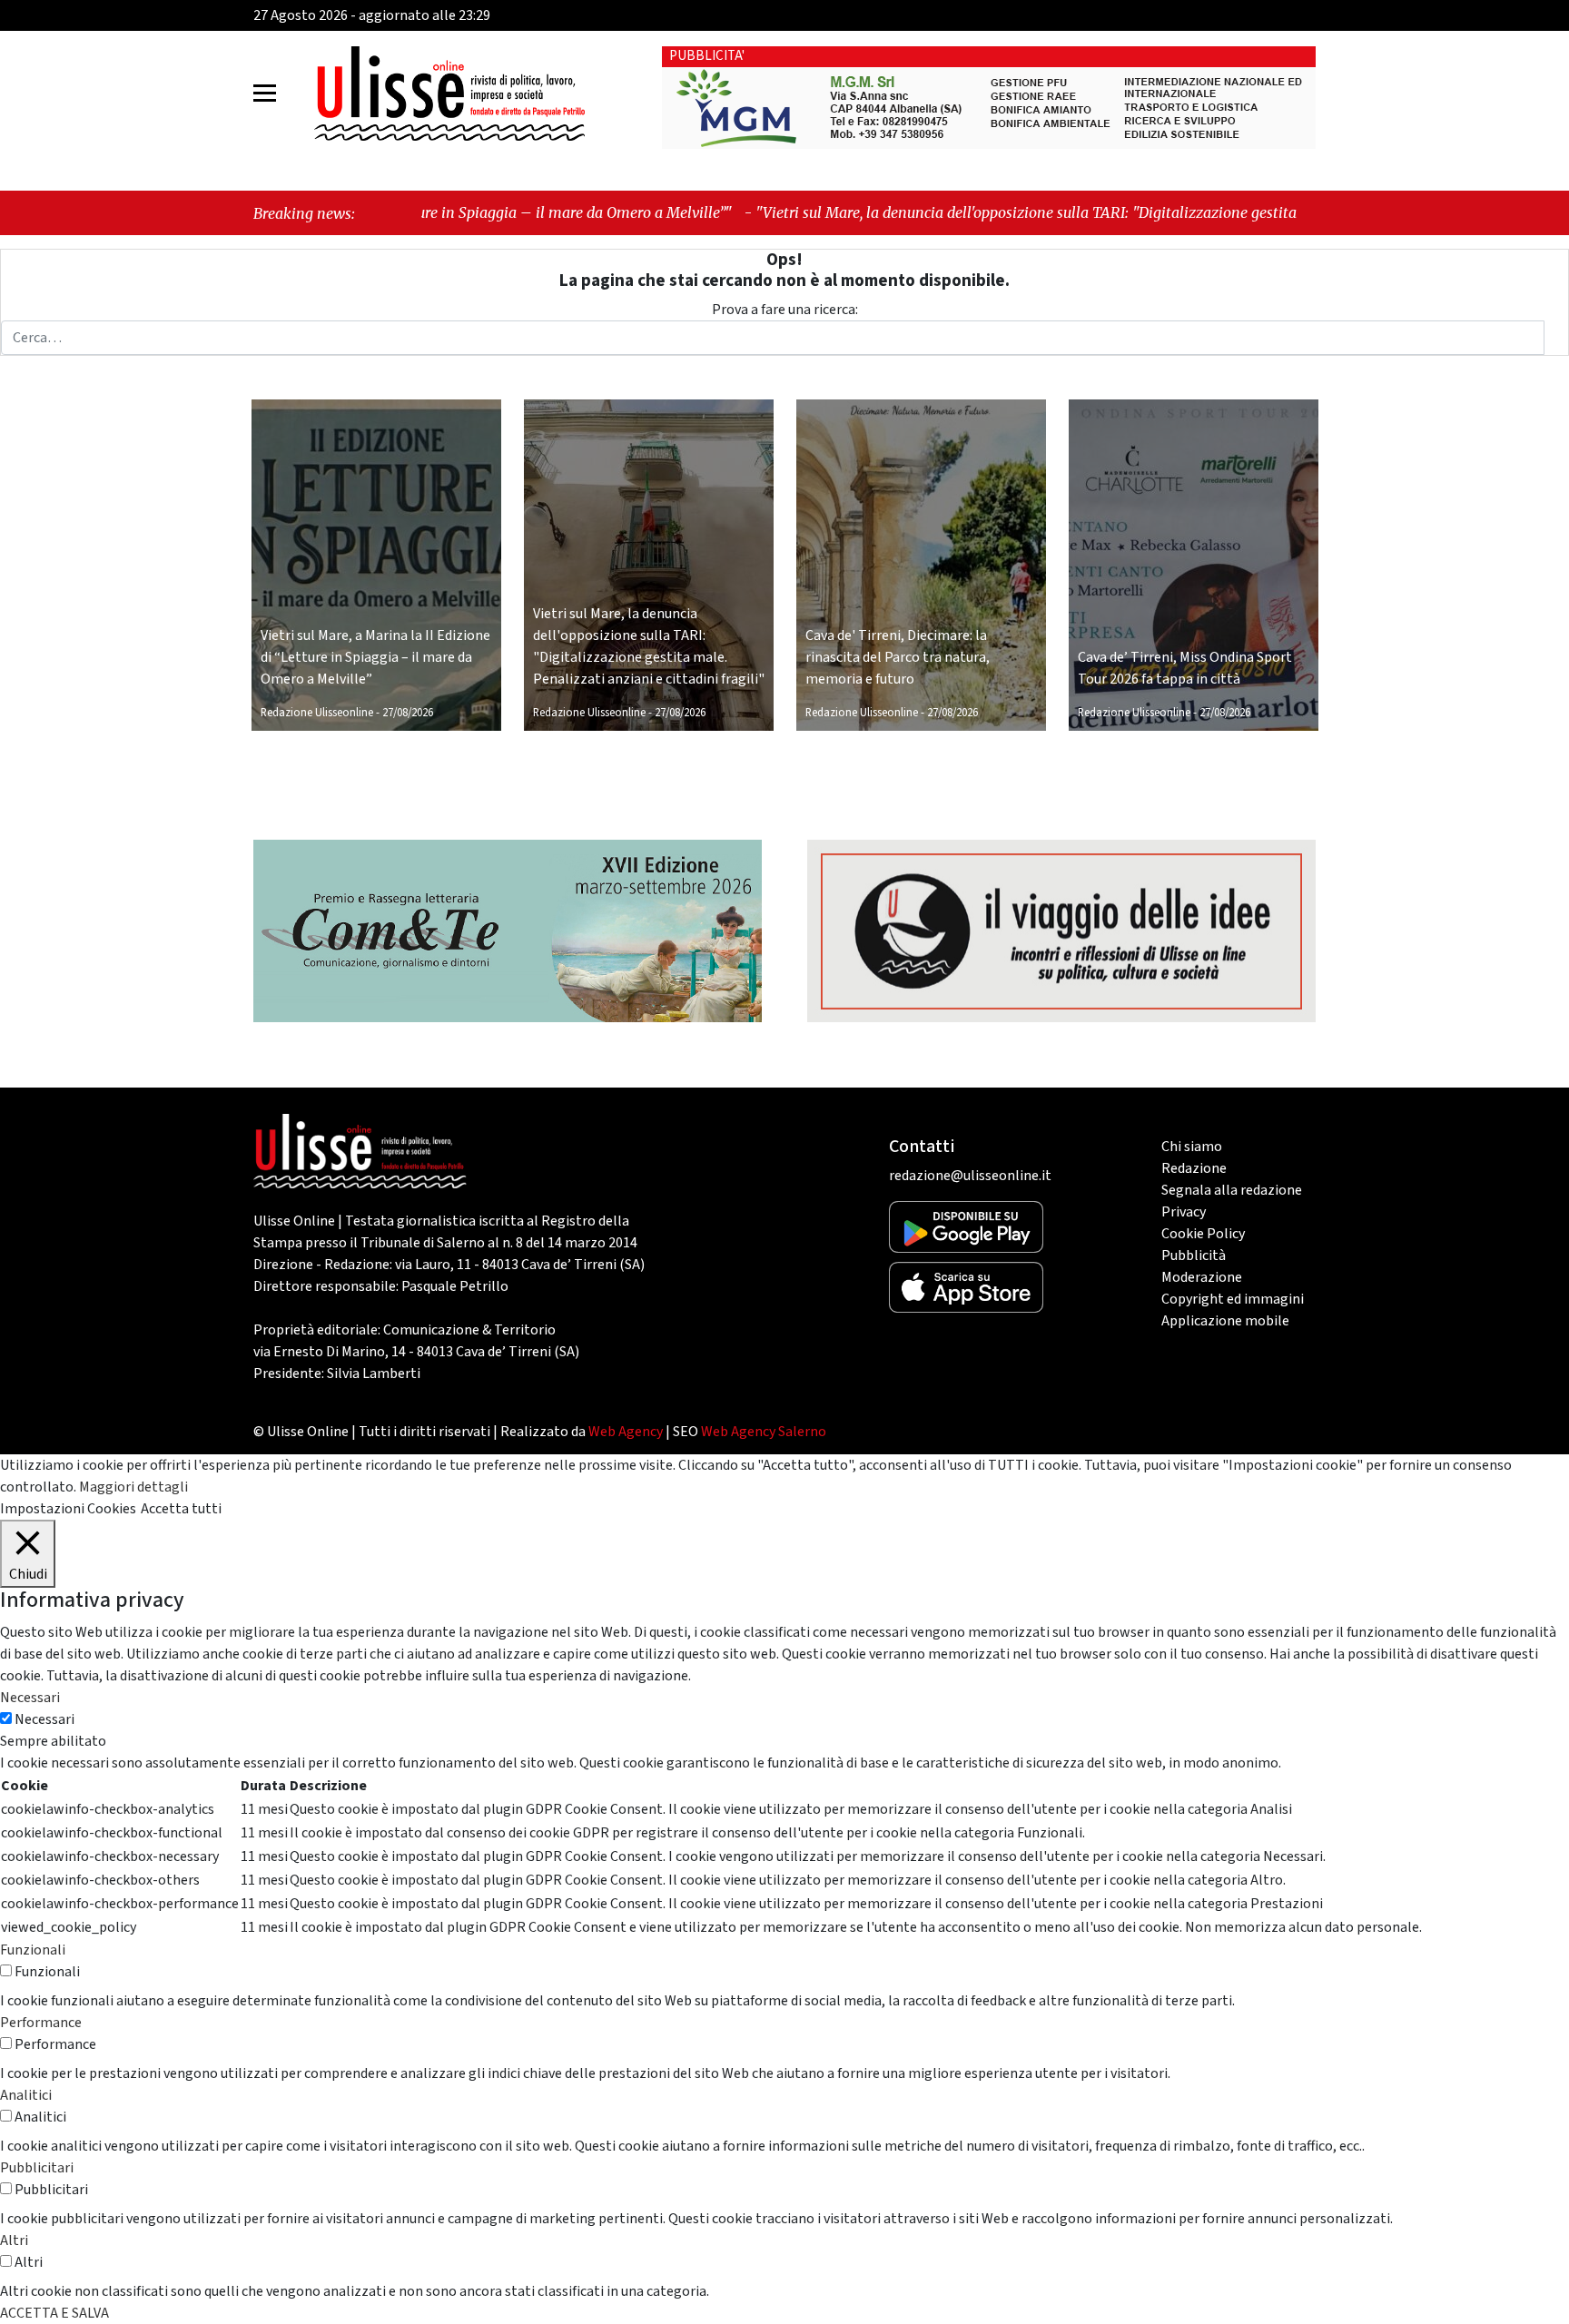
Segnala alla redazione (1232, 1190)
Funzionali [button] (33, 1950)
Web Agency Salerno (764, 1432)
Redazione (1194, 1168)
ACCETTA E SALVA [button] (54, 2313)
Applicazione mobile (1225, 1321)
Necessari (44, 1719)
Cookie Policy (1203, 1234)
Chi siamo (1192, 1147)
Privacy (1184, 1212)
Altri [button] (14, 2240)
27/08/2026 (408, 713)
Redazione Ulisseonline (317, 713)
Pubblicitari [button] (37, 2168)
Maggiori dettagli (133, 1487)
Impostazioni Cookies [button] (68, 1509)
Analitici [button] (26, 2095)
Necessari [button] (30, 1698)
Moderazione (1202, 1277)
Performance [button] (41, 2023)
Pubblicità (1194, 1256)
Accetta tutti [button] (181, 1509)
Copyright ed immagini (1233, 1299)
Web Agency (626, 1432)
